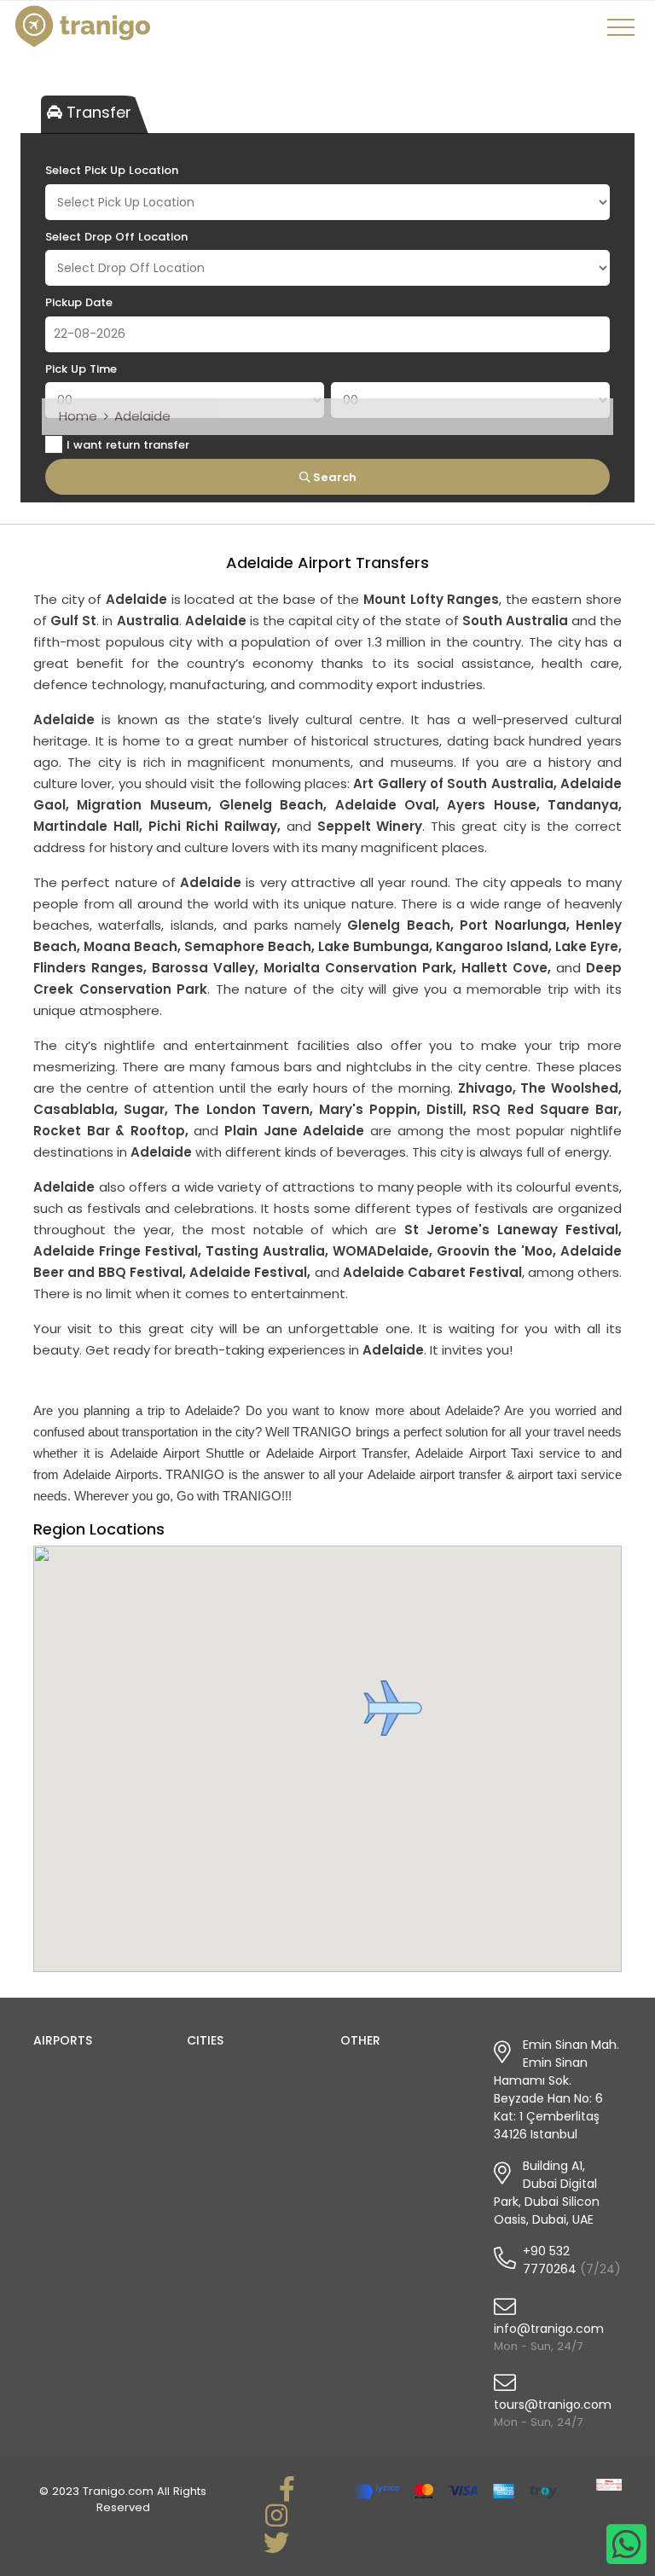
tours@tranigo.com (553, 2405)
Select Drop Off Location (116, 237)
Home (78, 416)
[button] (393, 1708)
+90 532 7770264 (550, 2260)
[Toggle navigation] (623, 33)
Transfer (97, 112)
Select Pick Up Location (112, 170)
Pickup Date (79, 302)
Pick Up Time (81, 369)
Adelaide (142, 416)
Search (333, 477)
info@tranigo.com (549, 2329)
